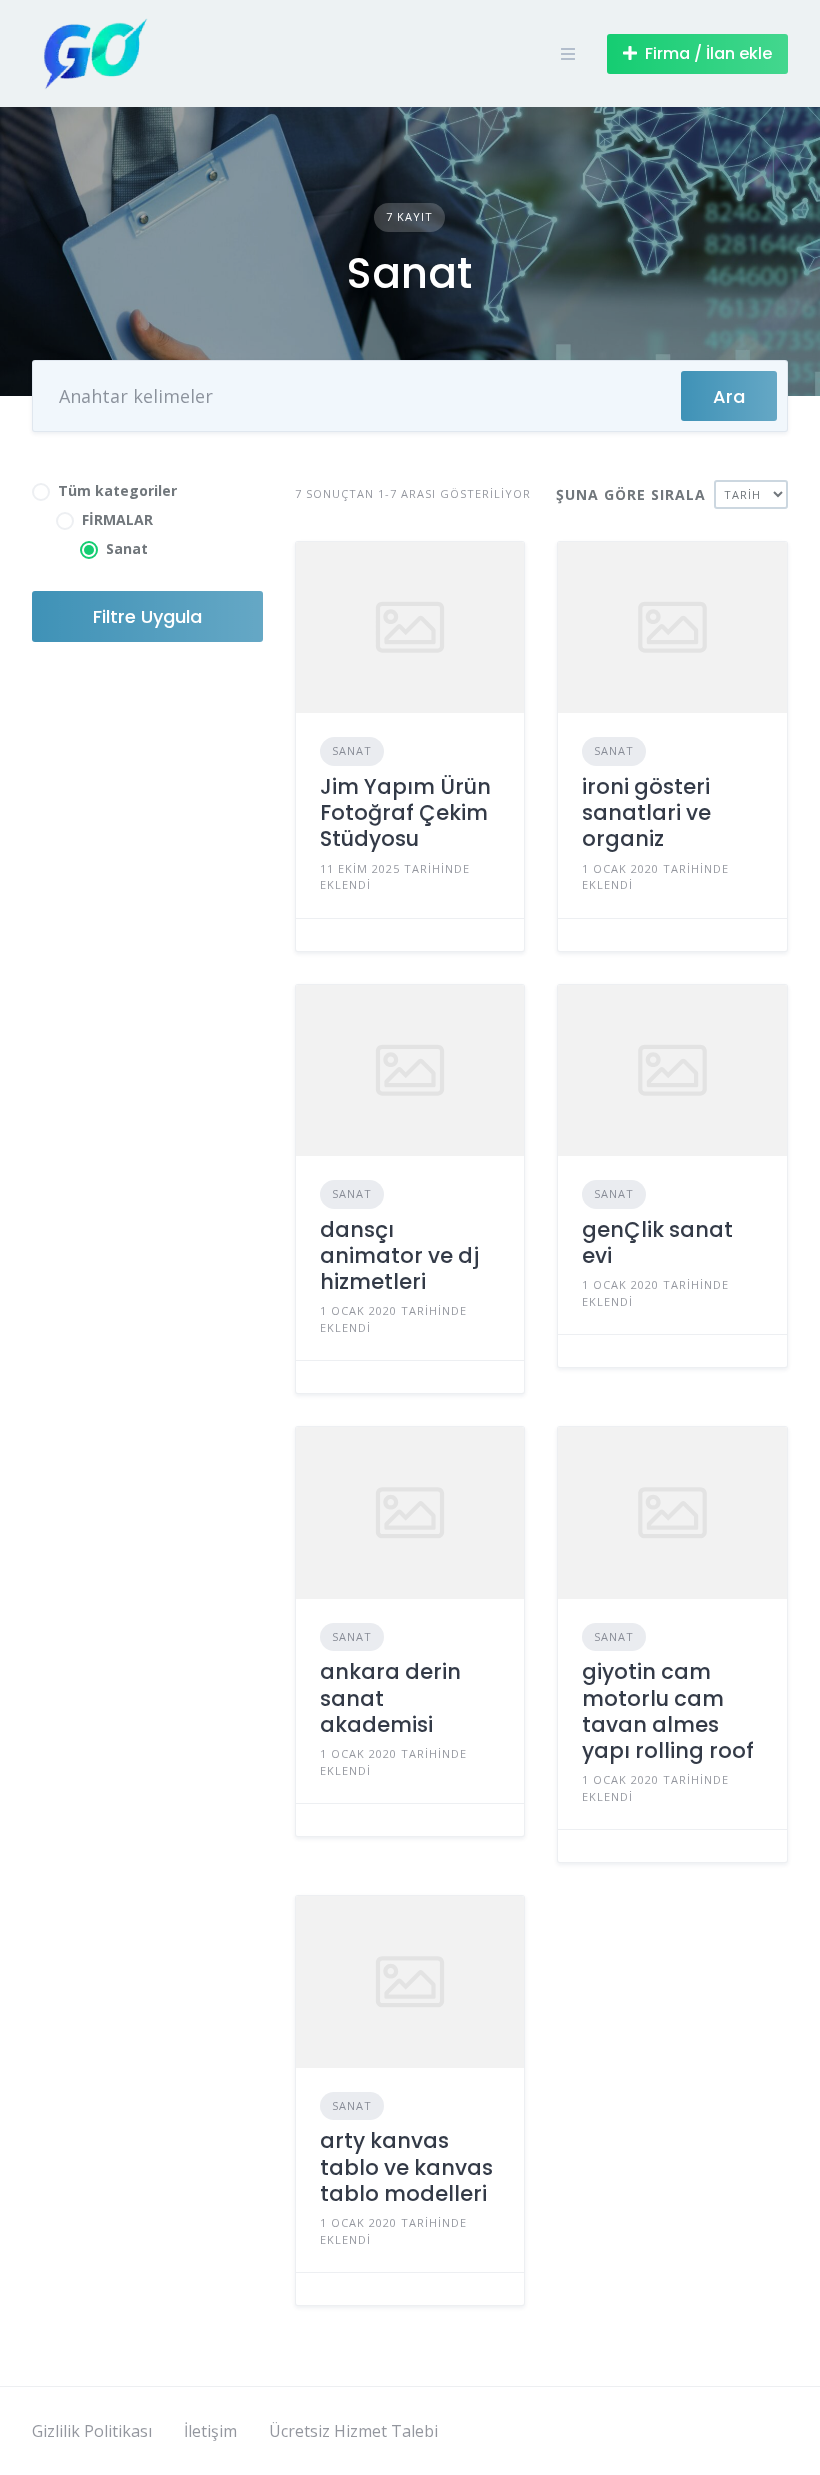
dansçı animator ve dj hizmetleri (399, 1256)
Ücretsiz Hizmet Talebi (353, 2431)
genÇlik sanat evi (657, 1242)
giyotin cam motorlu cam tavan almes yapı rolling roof (668, 1711)
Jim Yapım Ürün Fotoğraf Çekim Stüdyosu (405, 813)
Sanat (352, 750)
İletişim (210, 2431)
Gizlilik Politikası (92, 2431)
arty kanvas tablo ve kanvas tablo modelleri (406, 2167)
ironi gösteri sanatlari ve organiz (646, 813)
